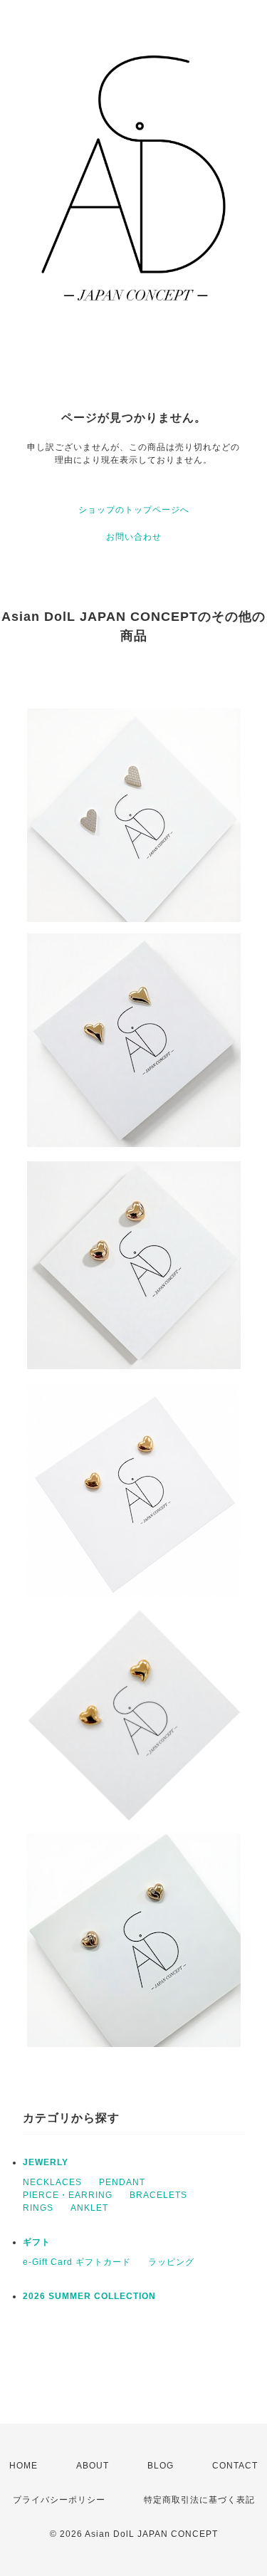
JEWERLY (46, 2162)
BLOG (161, 2466)
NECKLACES (52, 2182)
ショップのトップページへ (134, 510)
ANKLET (89, 2208)
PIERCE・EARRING (68, 2195)
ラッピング (171, 2262)
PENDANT (122, 2182)
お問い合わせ (134, 537)
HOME (23, 2466)
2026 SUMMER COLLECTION (89, 2296)
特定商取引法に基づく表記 (199, 2500)
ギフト (37, 2242)
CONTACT (235, 2466)
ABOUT (93, 2466)
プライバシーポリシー (59, 2500)
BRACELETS (158, 2195)
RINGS (38, 2208)
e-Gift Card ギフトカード (77, 2262)
